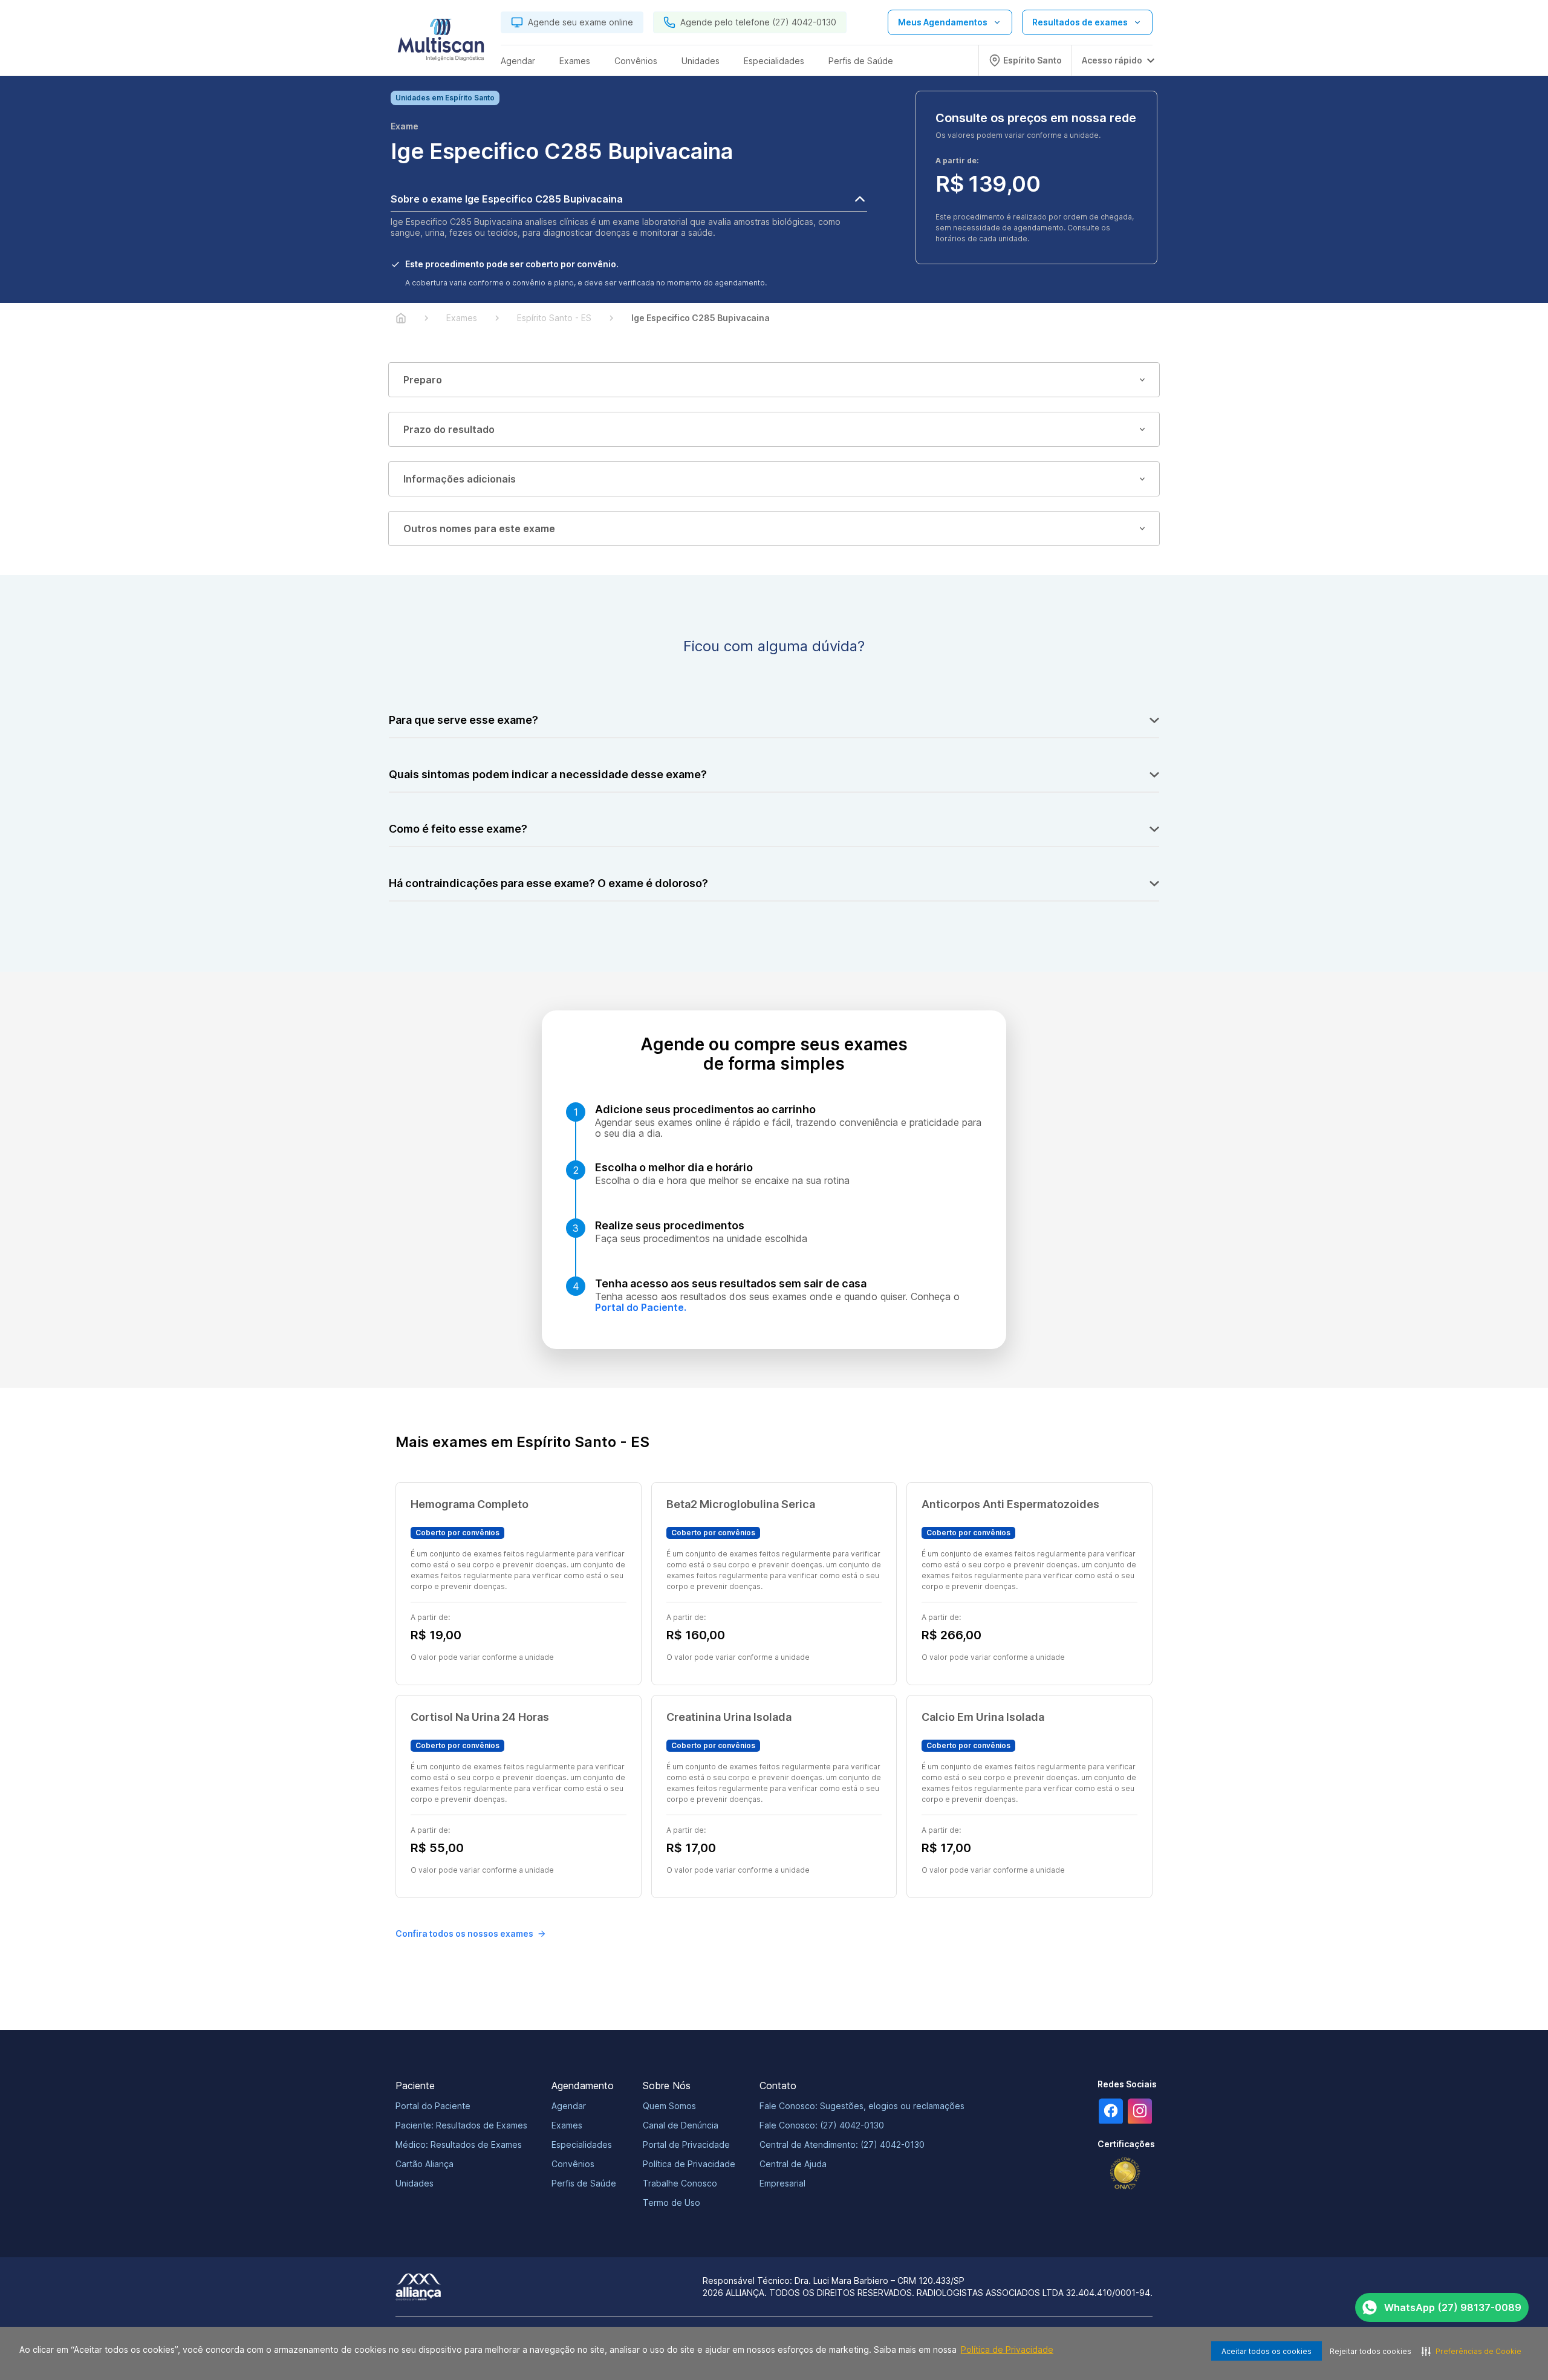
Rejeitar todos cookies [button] (1371, 2351)
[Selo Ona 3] (1125, 2174)
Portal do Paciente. (641, 1307)
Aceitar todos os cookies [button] (1267, 2351)
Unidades (415, 2183)
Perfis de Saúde (584, 2183)
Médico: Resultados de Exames (459, 2144)
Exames (567, 2125)
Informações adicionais (460, 479)
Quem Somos (669, 2106)
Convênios (573, 2164)
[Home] (401, 318)
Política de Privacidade (1007, 2349)
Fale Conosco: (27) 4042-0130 (822, 2125)
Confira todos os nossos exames (464, 1933)
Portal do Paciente (433, 2106)
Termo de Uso (672, 2203)
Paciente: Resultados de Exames (461, 2125)
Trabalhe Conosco (680, 2183)
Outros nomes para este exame (479, 528)
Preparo (423, 380)
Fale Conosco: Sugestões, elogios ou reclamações (862, 2106)
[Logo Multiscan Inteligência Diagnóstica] (441, 43)
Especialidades (582, 2144)
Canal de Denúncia (681, 2125)
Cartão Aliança (424, 2164)
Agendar (569, 2106)
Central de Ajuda (793, 2164)
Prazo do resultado (449, 429)
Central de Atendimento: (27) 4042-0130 (842, 2144)
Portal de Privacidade (686, 2144)
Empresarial (782, 2183)
